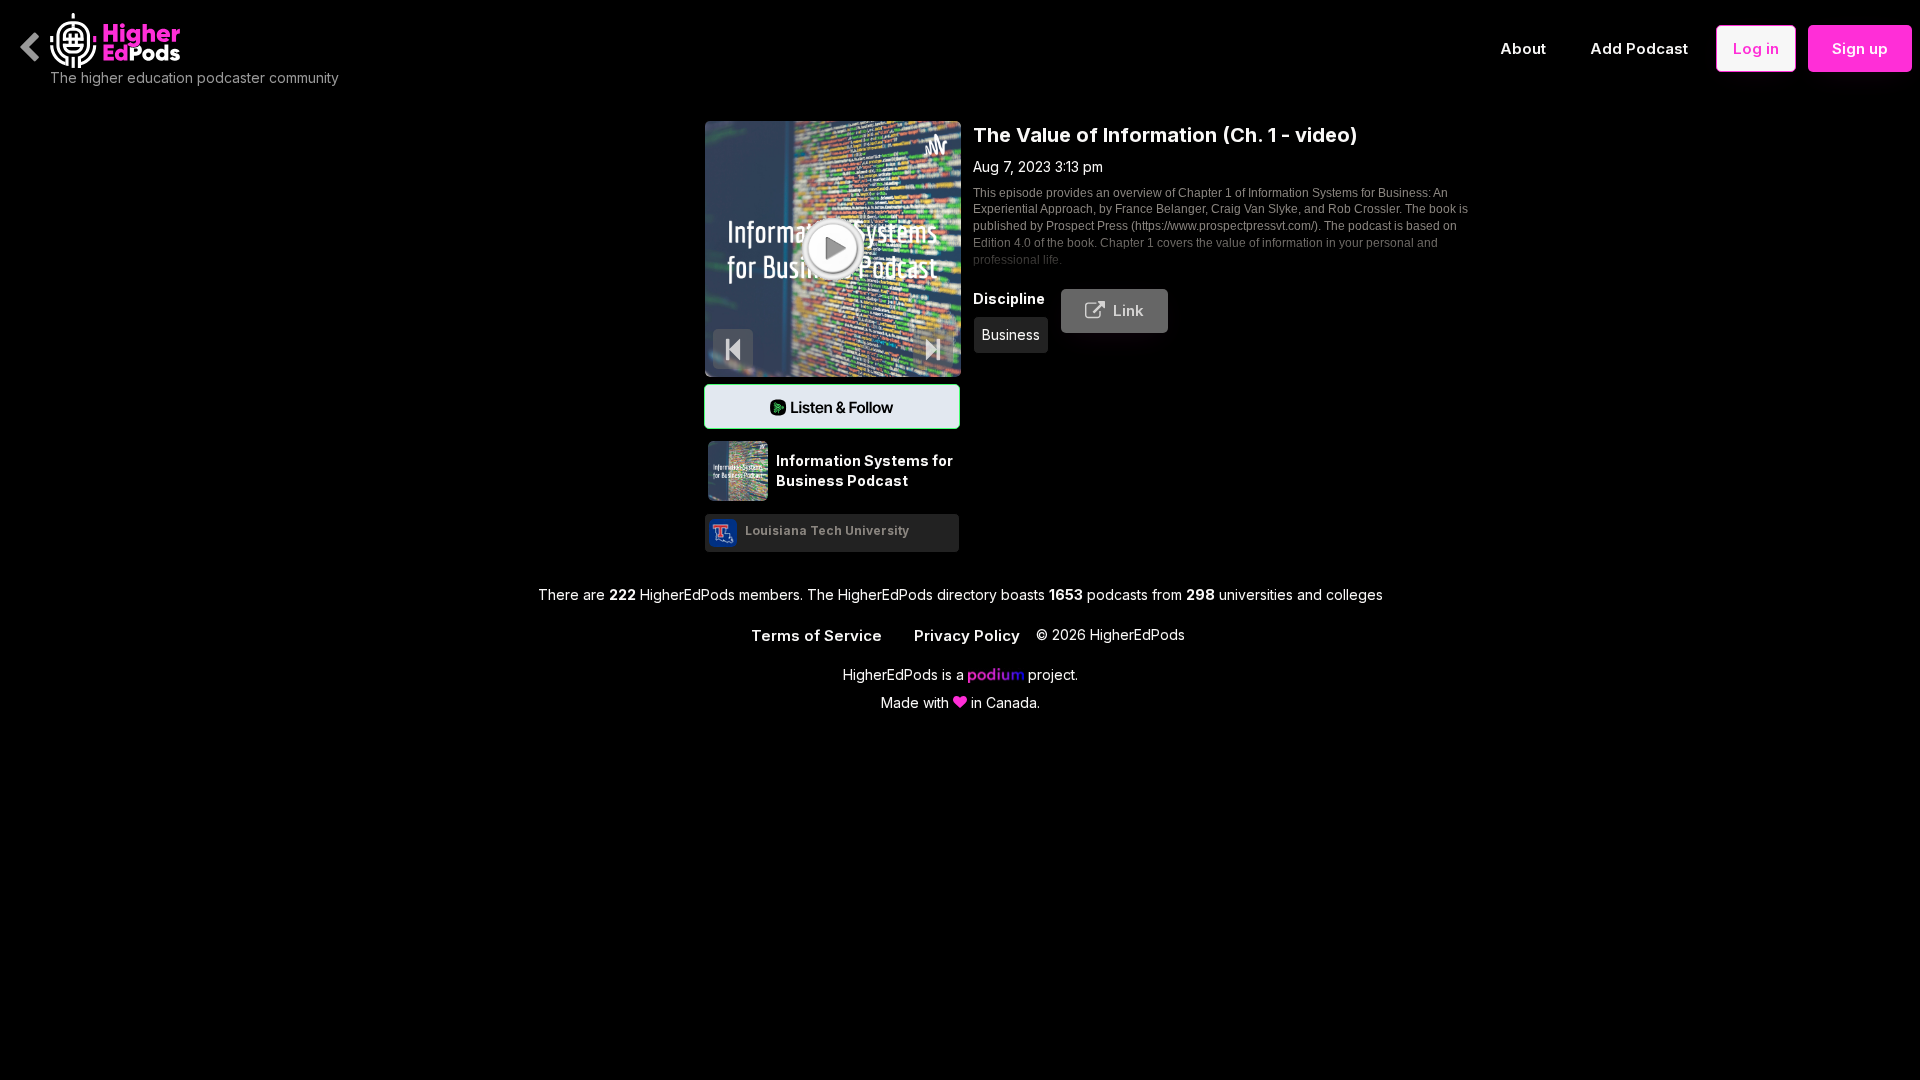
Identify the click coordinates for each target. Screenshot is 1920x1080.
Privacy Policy (967, 635)
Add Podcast (1639, 48)
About (1523, 48)
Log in (1756, 48)
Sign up (1860, 48)
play (832, 248)
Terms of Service (816, 635)
